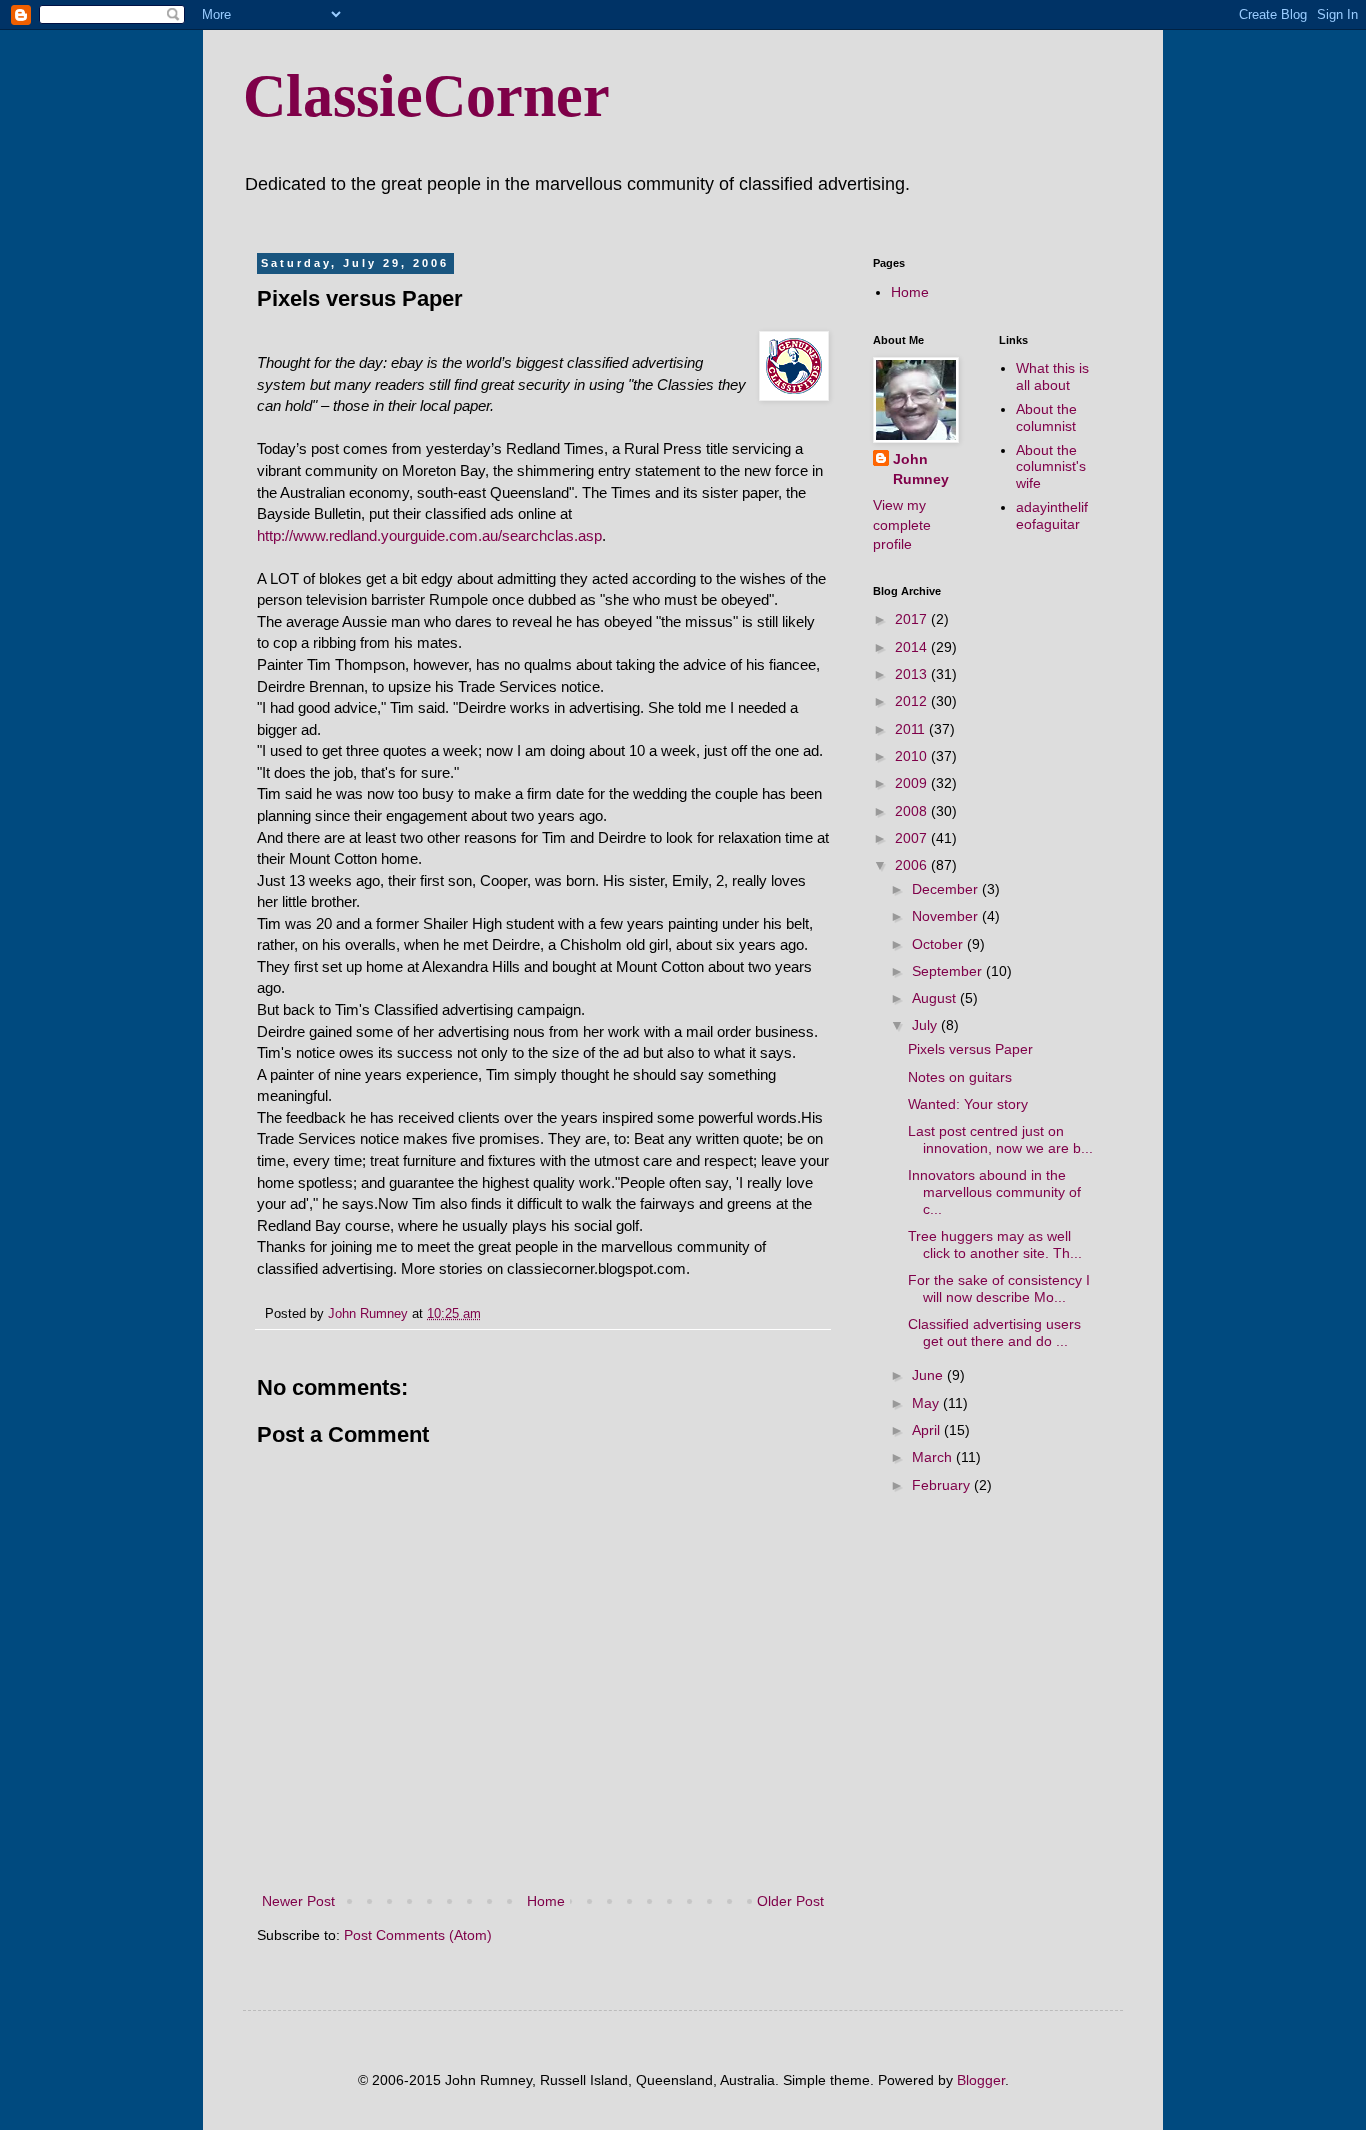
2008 (913, 811)
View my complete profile (902, 524)
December (947, 889)
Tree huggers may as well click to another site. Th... (995, 1244)
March (934, 1457)
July (926, 1025)
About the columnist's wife (1051, 467)
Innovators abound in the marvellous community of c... (994, 1192)
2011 (912, 729)
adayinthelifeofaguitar (1052, 515)
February (943, 1485)
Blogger (981, 2080)
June (929, 1375)
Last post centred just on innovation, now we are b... (1000, 1139)
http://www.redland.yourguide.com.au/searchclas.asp (429, 535)
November (947, 916)
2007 (913, 838)
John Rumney (921, 469)
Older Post (790, 1901)
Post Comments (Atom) (418, 1935)
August (936, 998)
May (927, 1403)
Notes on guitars (960, 1077)
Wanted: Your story (968, 1104)
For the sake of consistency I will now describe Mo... (999, 1288)
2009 (913, 783)
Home (546, 1901)
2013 (913, 674)
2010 (913, 756)
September (949, 971)
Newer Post (298, 1901)
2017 (913, 619)
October (939, 944)
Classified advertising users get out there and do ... (994, 1332)
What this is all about (1052, 376)
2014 (913, 647)
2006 (913, 865)
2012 (913, 701)
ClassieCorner (426, 96)
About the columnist (1046, 417)
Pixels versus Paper (970, 1049)
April (928, 1430)
